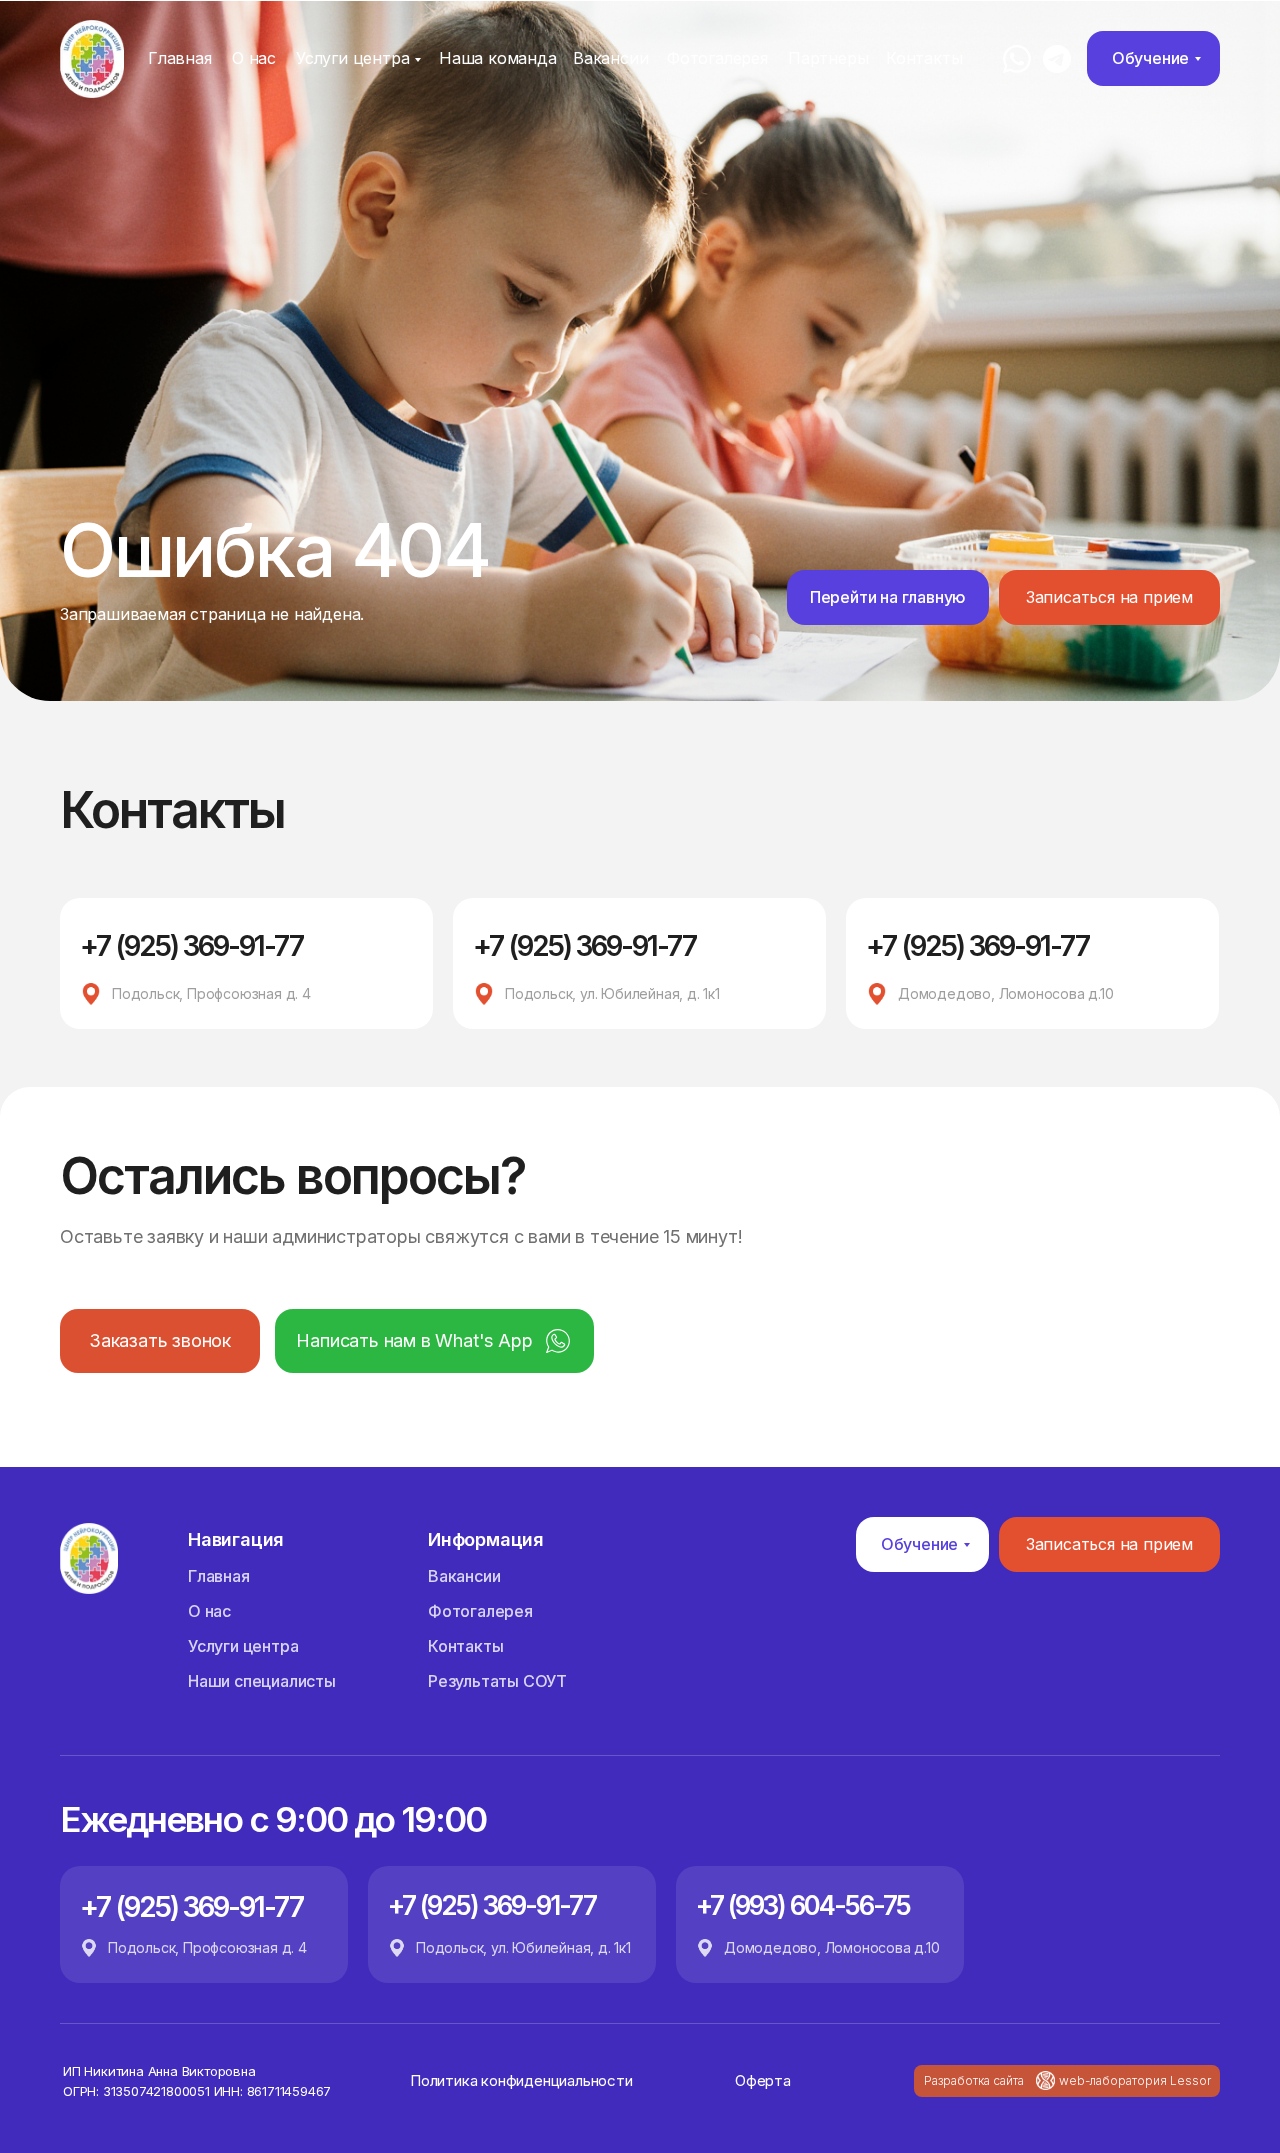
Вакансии (610, 58)
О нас (254, 58)
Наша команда (498, 58)
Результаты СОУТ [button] (497, 1681)
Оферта (763, 2080)
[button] (1109, 597)
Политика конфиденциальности (521, 2080)
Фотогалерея (717, 58)
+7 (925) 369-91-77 (191, 946)
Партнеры (828, 58)
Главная (180, 58)
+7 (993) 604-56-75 (803, 1905)
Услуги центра (352, 58)
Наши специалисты (262, 1681)
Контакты (924, 58)
